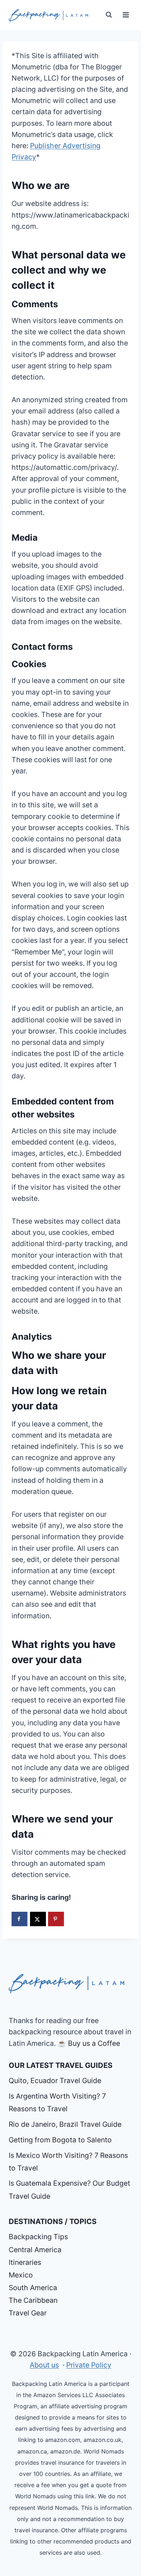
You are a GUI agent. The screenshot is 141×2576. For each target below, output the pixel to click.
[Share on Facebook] (20, 1919)
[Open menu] (126, 15)
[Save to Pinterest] (56, 1919)
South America (33, 2288)
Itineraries (25, 2262)
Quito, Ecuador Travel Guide (55, 2081)
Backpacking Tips (38, 2237)
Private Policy (89, 2365)
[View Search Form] (109, 15)
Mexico (21, 2275)
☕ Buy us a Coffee (89, 2043)
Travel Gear (28, 2313)
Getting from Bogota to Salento (60, 2140)
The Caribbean (33, 2300)
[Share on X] (38, 1919)
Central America (35, 2250)
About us (44, 2365)
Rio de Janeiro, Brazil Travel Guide (65, 2124)
